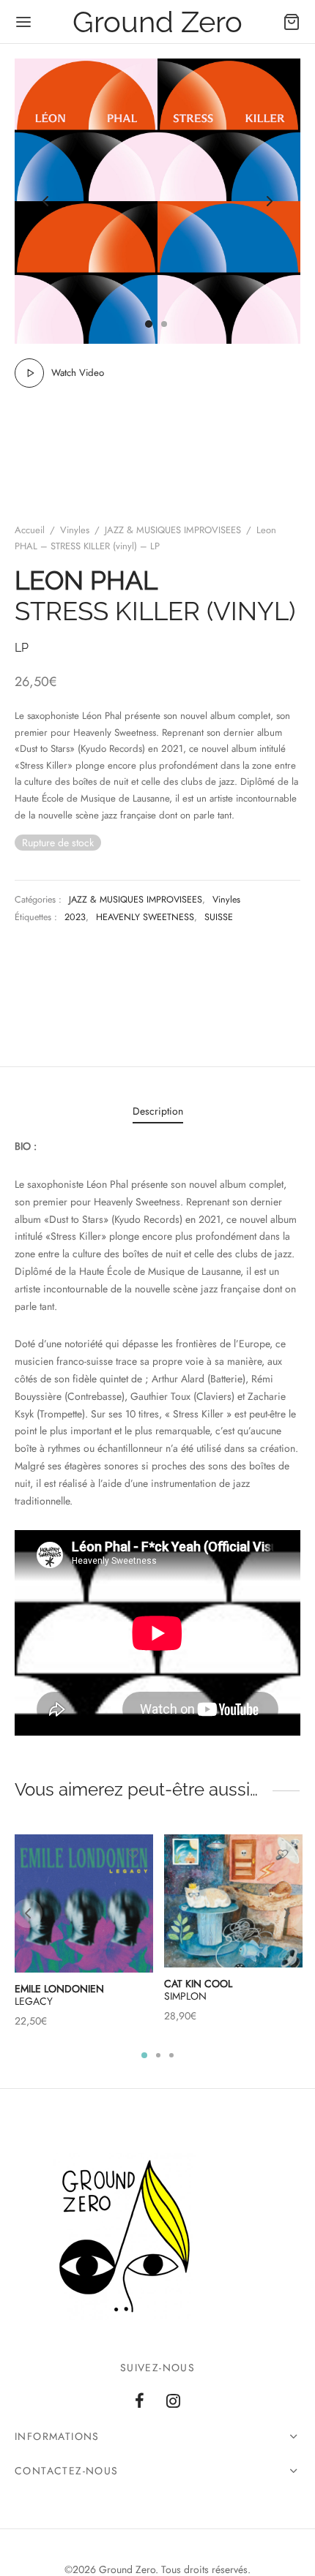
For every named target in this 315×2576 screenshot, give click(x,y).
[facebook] (140, 2402)
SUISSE (219, 917)
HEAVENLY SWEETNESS (145, 917)
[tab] (157, 1112)
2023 (75, 917)
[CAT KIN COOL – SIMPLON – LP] (233, 1901)
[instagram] (173, 2402)
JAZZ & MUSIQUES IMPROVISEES (173, 530)
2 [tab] (158, 2055)
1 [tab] (144, 2055)
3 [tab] (171, 2055)
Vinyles (75, 530)
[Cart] (292, 22)
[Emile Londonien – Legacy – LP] (84, 1903)
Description (158, 1111)
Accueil (30, 530)
